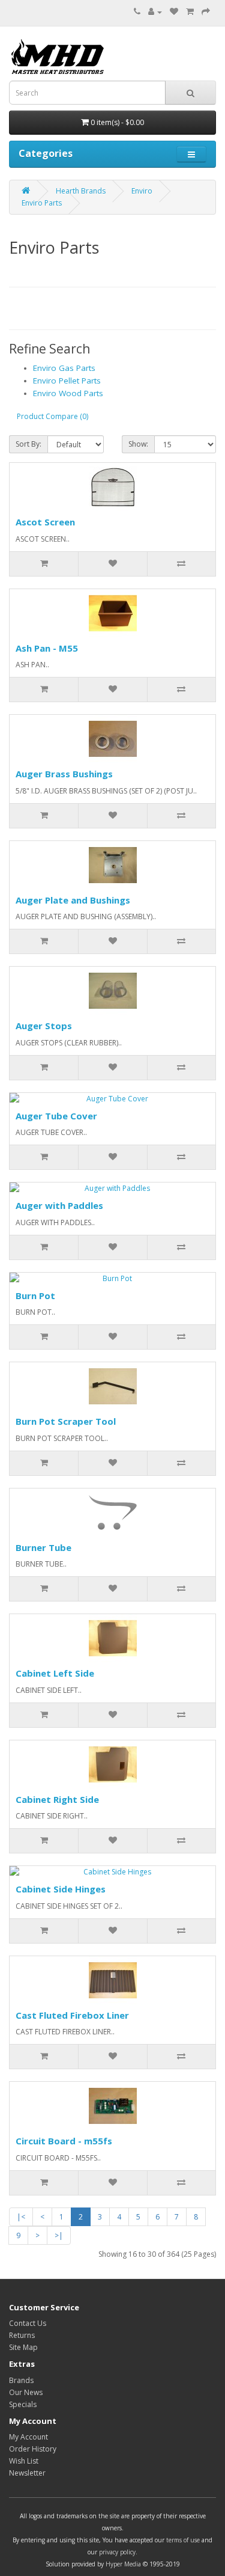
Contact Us (28, 2323)
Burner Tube (43, 1547)
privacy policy (117, 2552)
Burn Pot (35, 1296)
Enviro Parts (42, 203)
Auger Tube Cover (56, 1116)
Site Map (23, 2347)
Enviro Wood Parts (68, 393)
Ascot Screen (45, 522)
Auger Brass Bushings (64, 774)
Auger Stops (44, 1026)
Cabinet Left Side (55, 1673)
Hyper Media (123, 2564)
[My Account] (155, 12)
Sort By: (28, 444)
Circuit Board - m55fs (64, 2141)
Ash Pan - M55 (47, 648)
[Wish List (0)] (174, 12)
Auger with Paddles (59, 1205)
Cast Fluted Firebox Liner (72, 2015)
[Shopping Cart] (190, 12)
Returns (22, 2335)
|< (21, 2217)
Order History (33, 2449)
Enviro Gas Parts (64, 368)
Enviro (142, 191)
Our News (26, 2392)
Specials (23, 2404)
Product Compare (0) (52, 416)
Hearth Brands (81, 191)
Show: (138, 444)
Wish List (24, 2461)
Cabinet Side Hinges (61, 1889)
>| (59, 2235)
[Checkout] (206, 12)
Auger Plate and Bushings (73, 900)
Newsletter (27, 2473)
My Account (28, 2437)
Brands (21, 2380)
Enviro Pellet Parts (67, 381)
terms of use (183, 2540)
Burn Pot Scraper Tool (66, 1421)
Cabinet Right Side (57, 1799)
